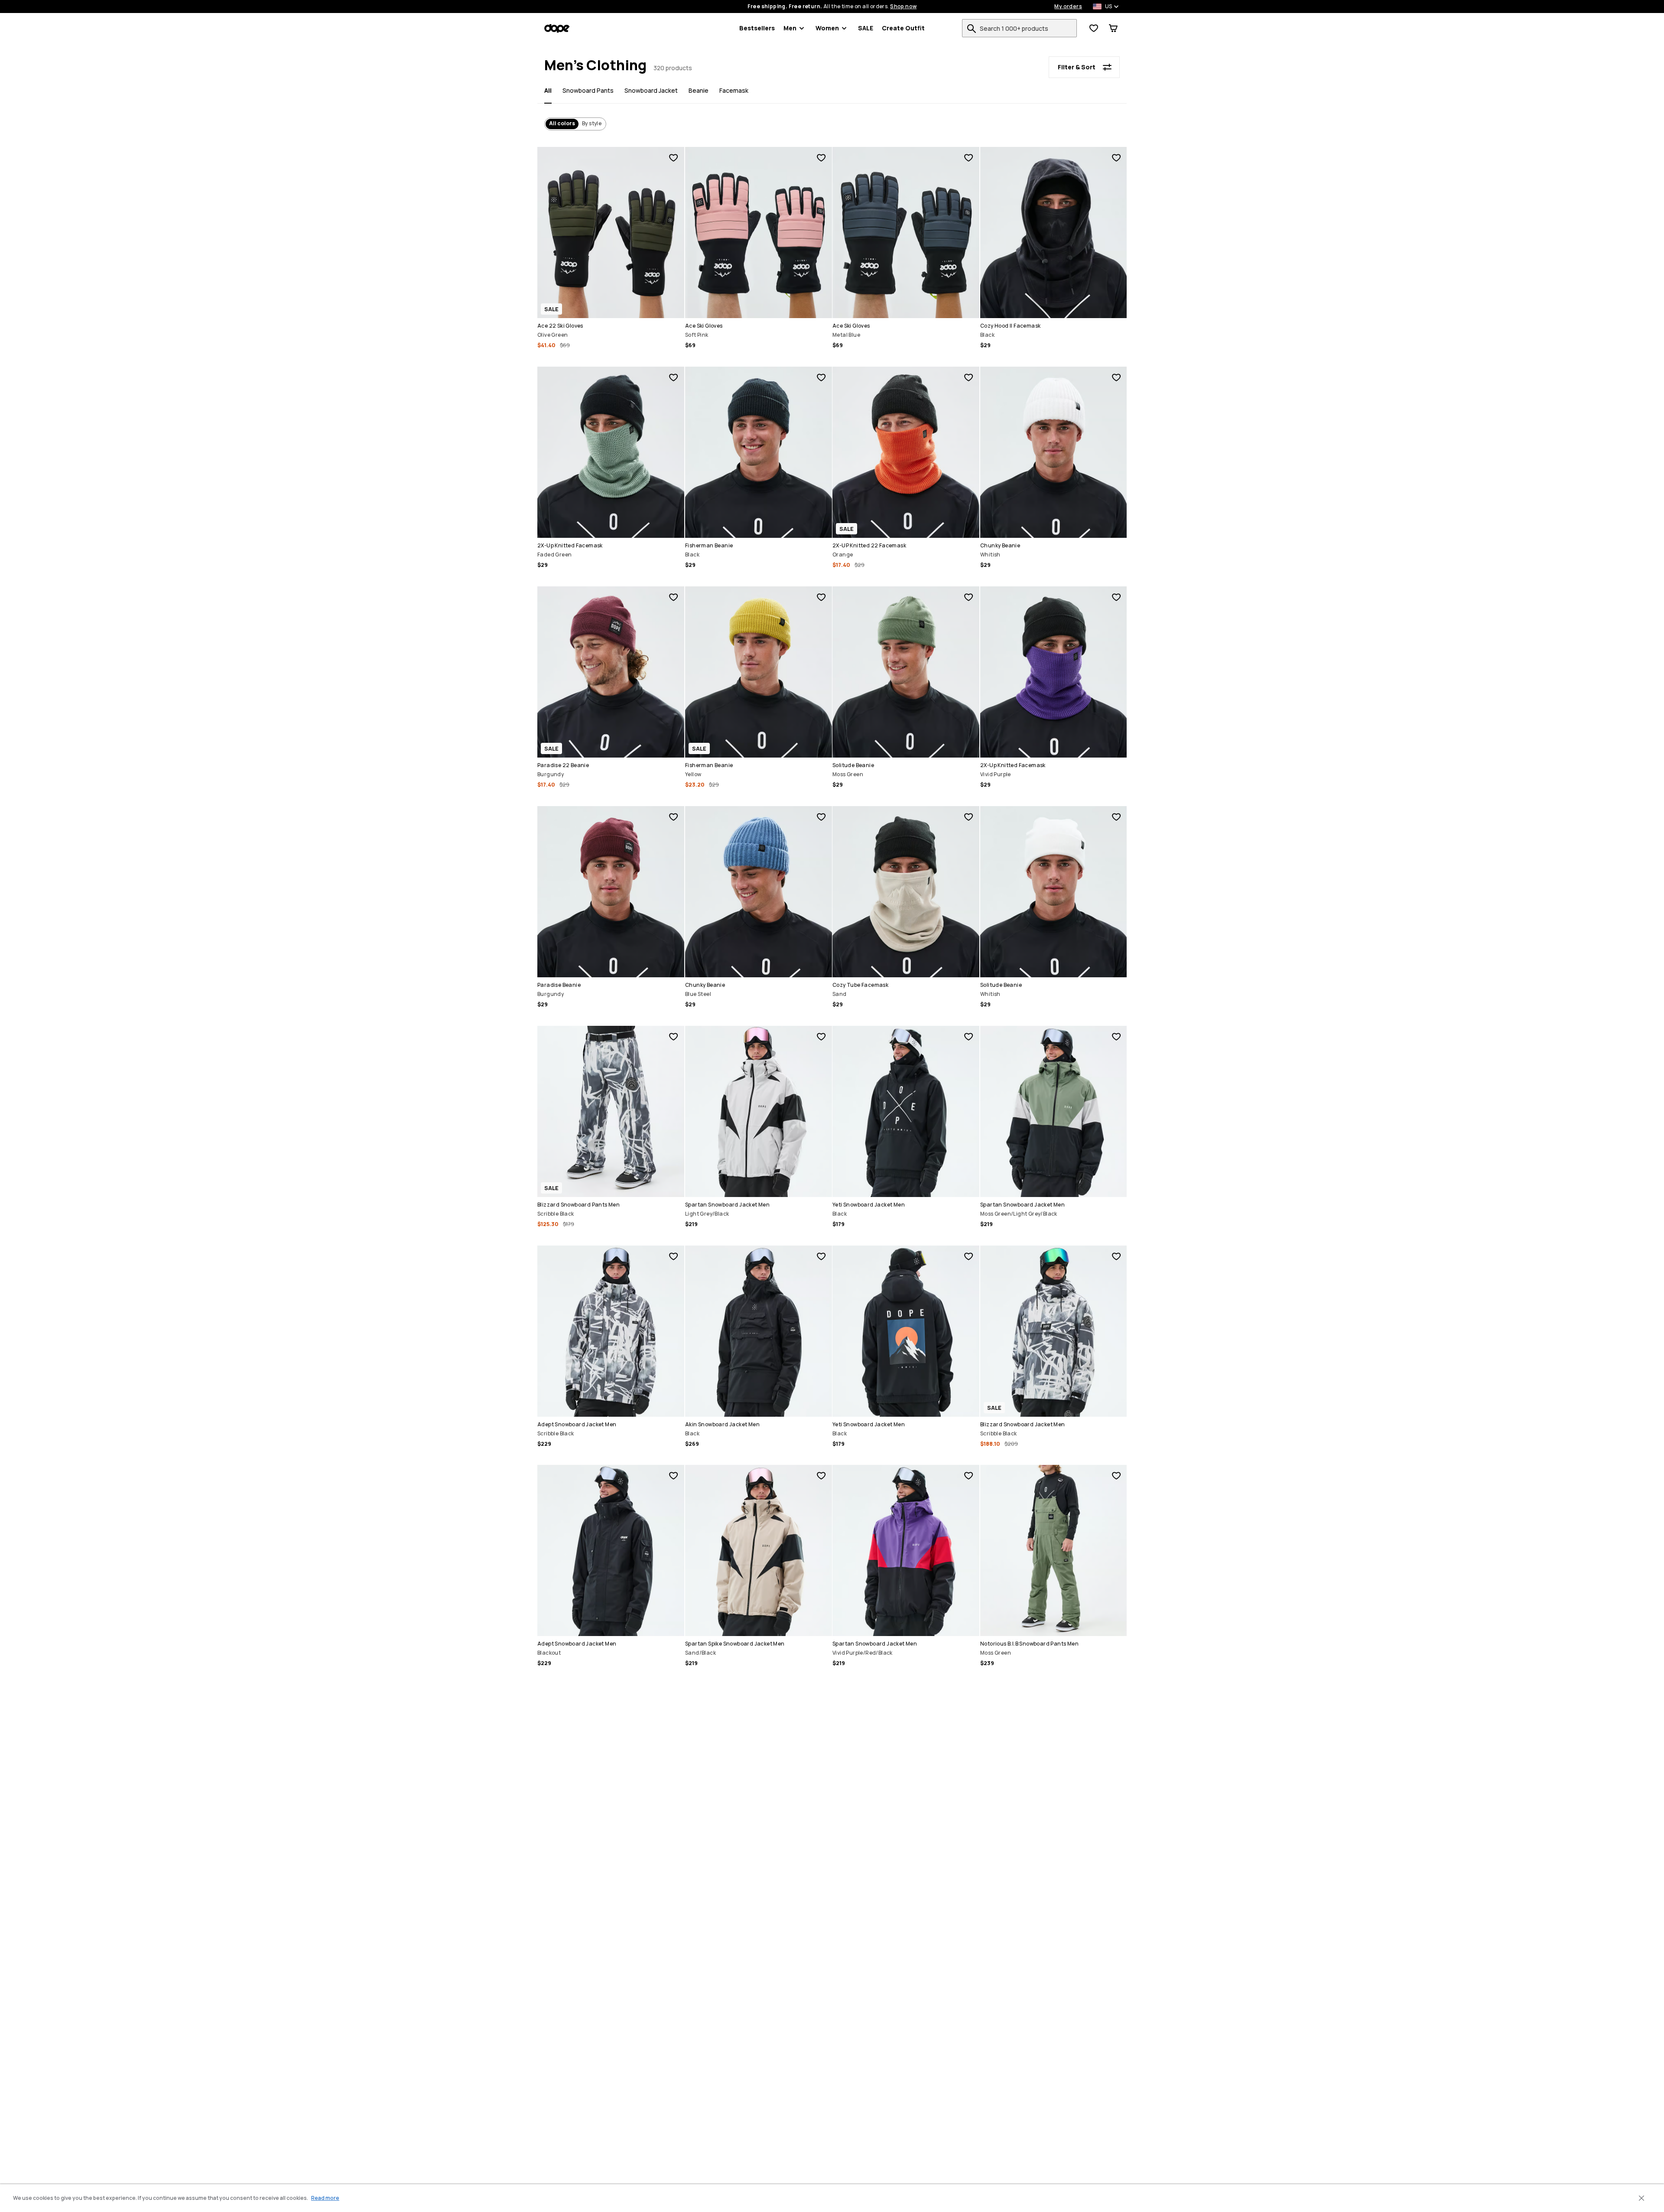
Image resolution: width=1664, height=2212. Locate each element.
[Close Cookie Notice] (1641, 2198)
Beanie (699, 90)
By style (592, 123)
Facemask (734, 90)
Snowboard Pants (588, 90)
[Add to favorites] (673, 158)
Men (790, 28)
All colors (562, 123)
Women (827, 28)
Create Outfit (903, 28)
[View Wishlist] (1094, 28)
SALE (866, 28)
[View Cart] (1113, 28)
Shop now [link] (903, 7)
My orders (1068, 7)
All (548, 90)
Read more (325, 2198)
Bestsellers (757, 28)
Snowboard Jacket (651, 90)
